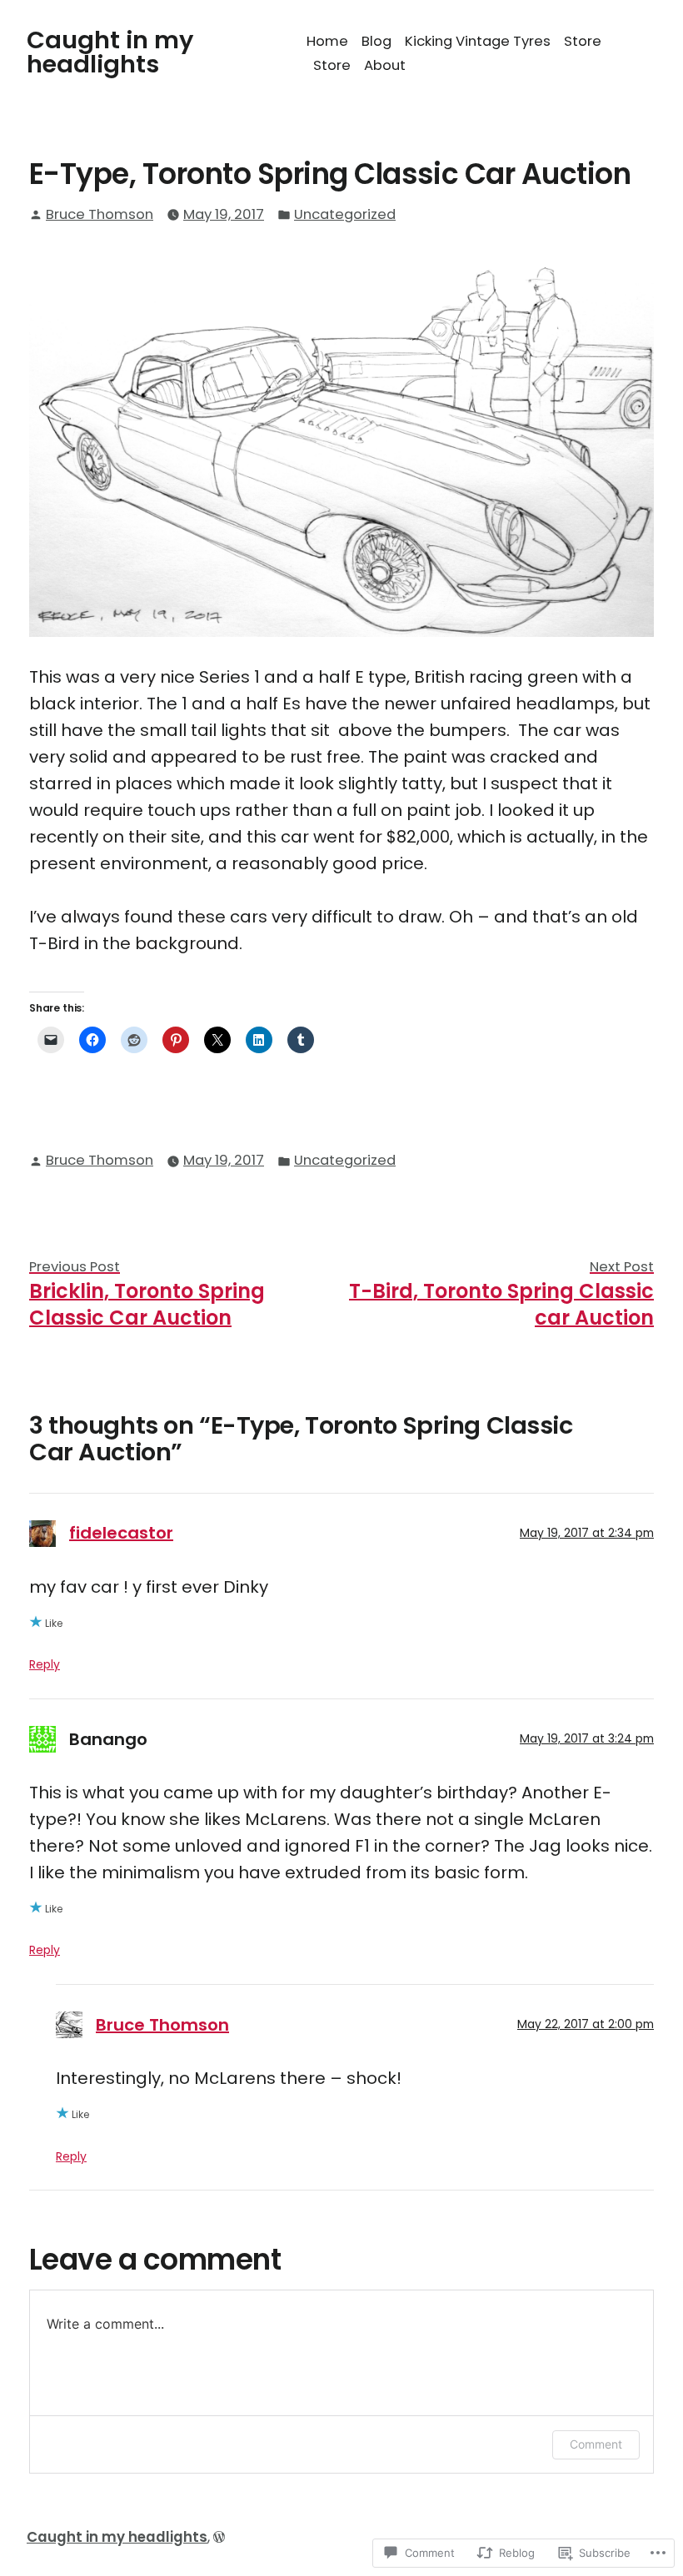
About (385, 65)
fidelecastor (121, 1533)
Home (327, 41)
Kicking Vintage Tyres (478, 41)
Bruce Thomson (100, 214)
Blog (376, 41)
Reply (45, 1664)
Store (583, 41)
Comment (596, 2444)
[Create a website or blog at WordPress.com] (219, 2537)
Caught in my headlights (110, 52)
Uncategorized (345, 214)
